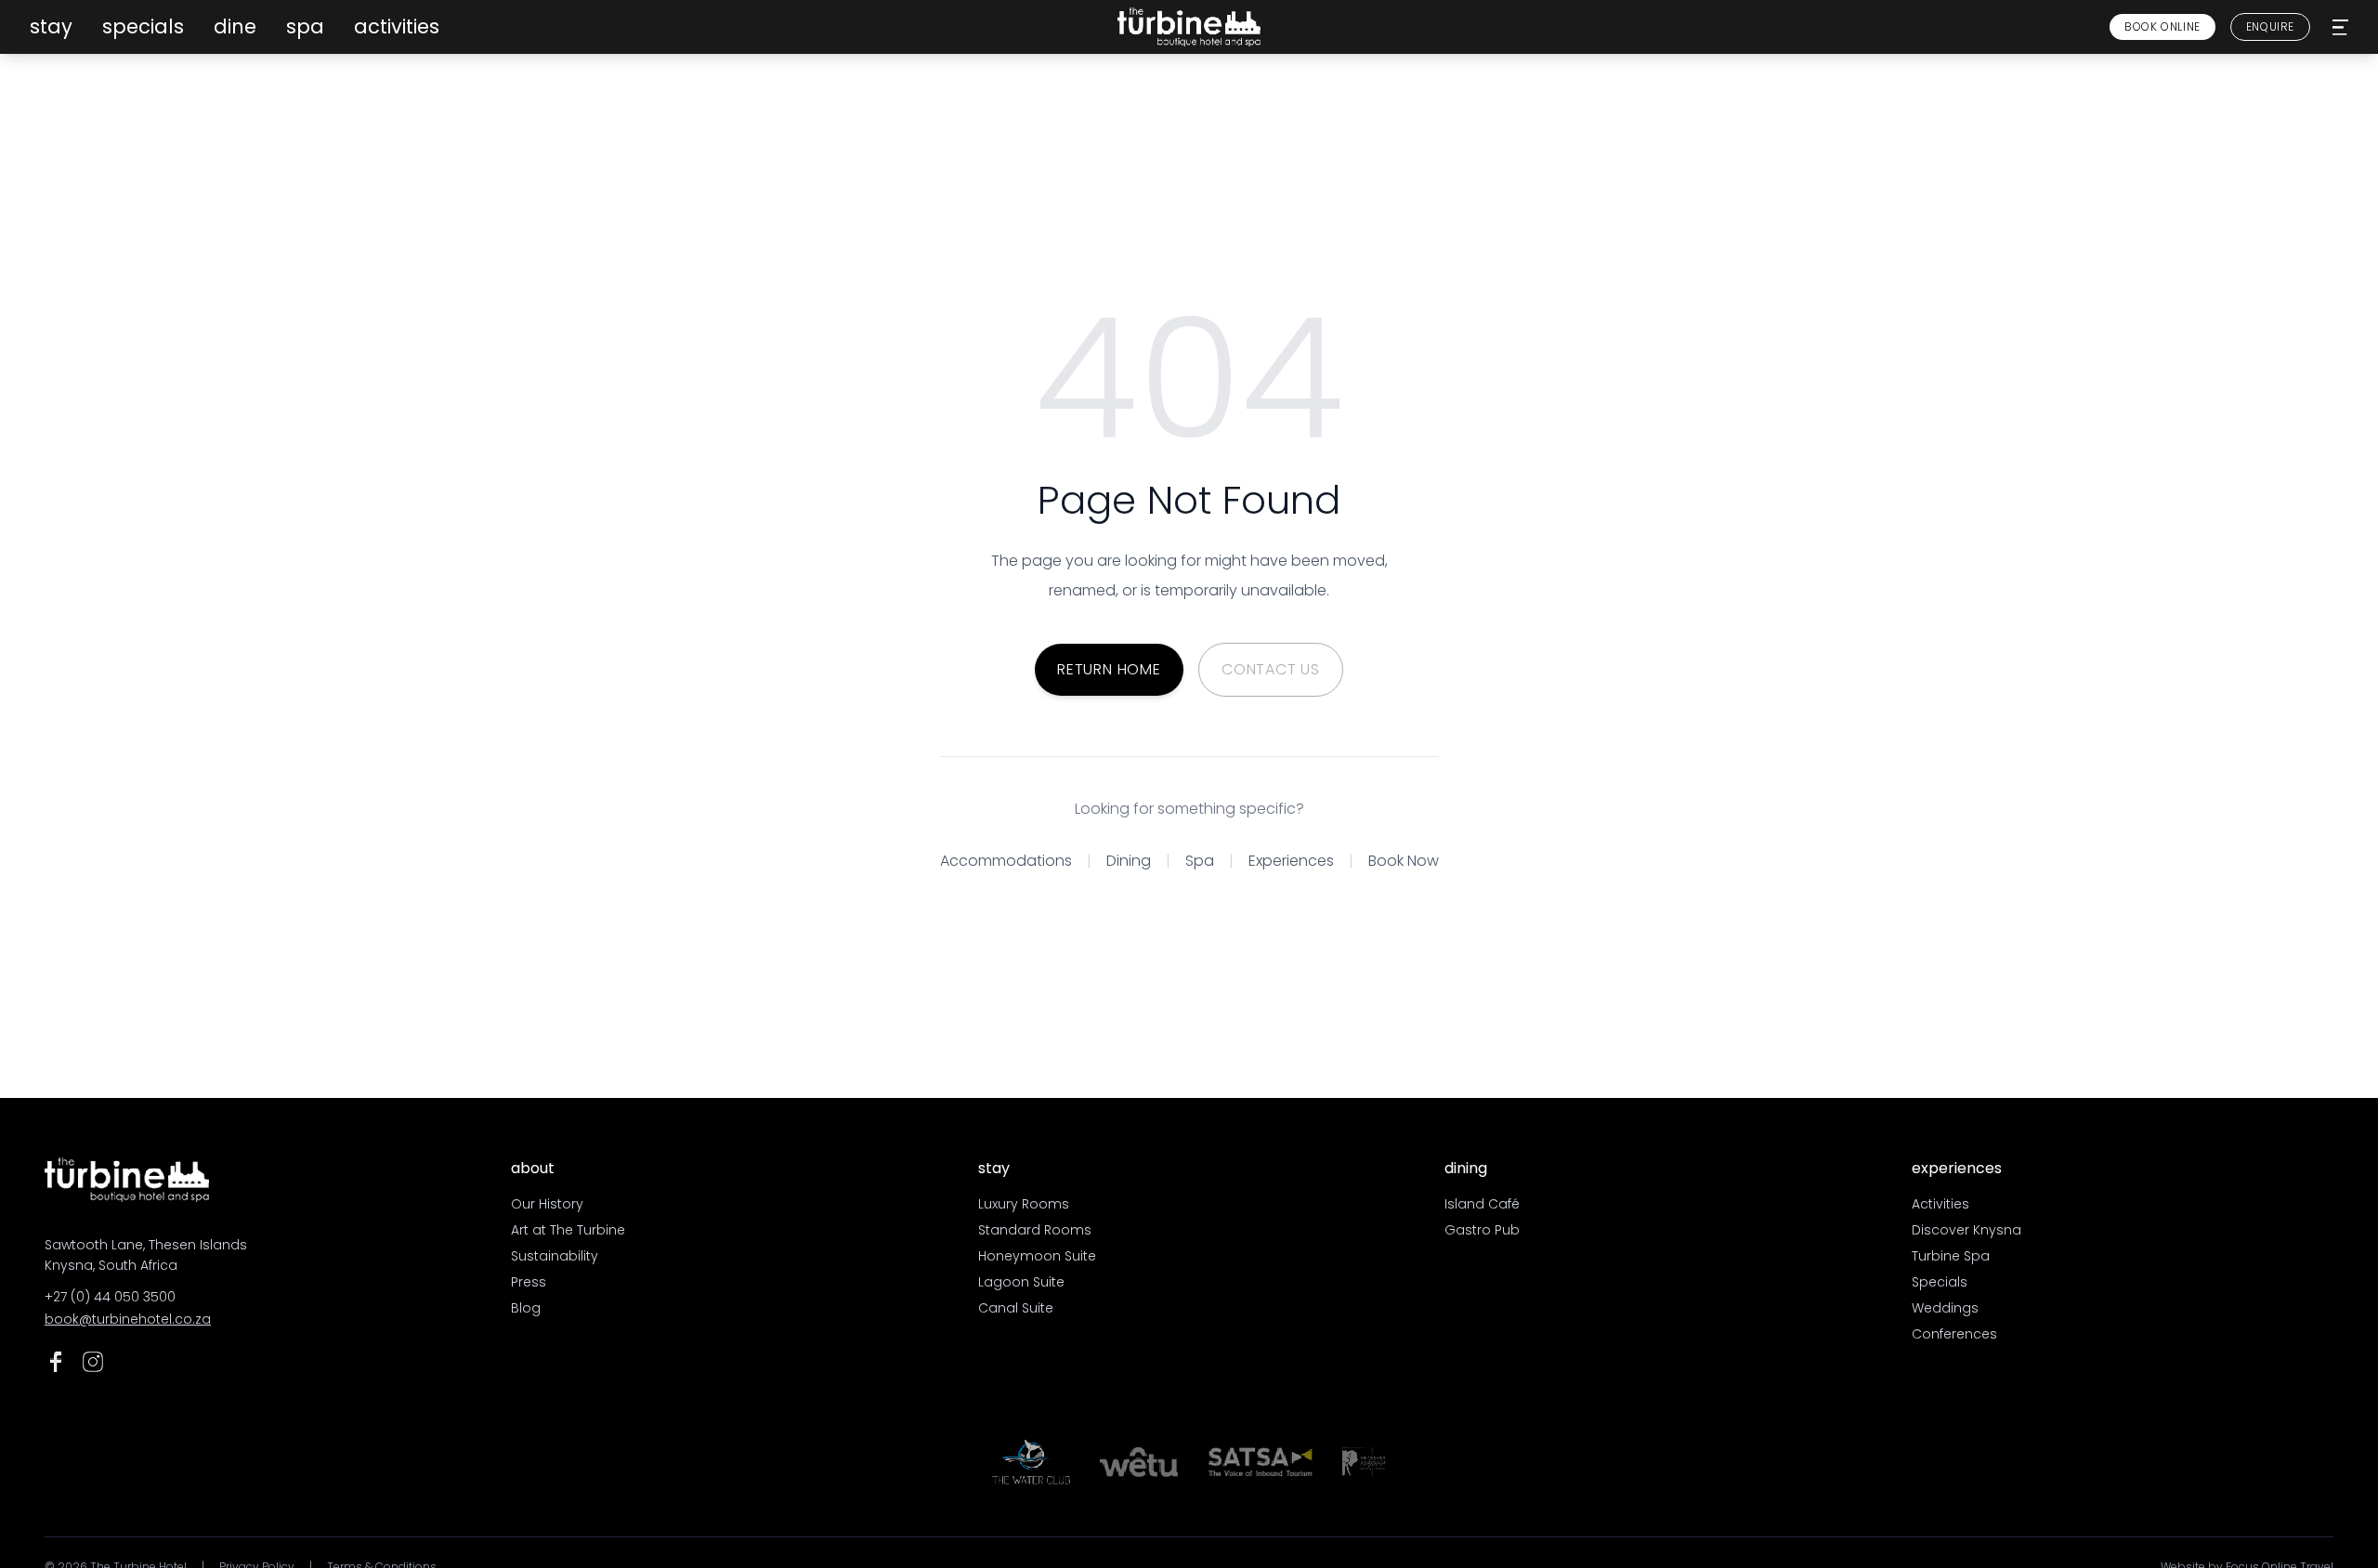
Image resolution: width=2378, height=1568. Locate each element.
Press (529, 1282)
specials (143, 26)
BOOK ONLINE (2162, 26)
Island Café (1482, 1204)
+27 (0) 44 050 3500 (110, 1297)
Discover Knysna (1966, 1230)
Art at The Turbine (568, 1230)
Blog (526, 1308)
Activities (1940, 1204)
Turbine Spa (1951, 1256)
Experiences (1291, 861)
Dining (1129, 861)
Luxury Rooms (1024, 1204)
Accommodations (1006, 861)
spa (305, 26)
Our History (547, 1204)
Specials (1940, 1282)
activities (397, 26)
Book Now (1404, 861)
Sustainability (555, 1256)
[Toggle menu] (2340, 27)
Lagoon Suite (1021, 1282)
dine (235, 26)
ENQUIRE (2270, 26)
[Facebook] (56, 1362)
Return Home (1109, 669)
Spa (1200, 861)
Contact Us (1271, 669)
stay (51, 26)
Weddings (1945, 1308)
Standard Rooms (1035, 1230)
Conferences (1954, 1334)
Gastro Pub (1482, 1230)
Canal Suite (1016, 1308)
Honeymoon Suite (1037, 1256)
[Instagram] (93, 1362)
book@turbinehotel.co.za (128, 1319)
